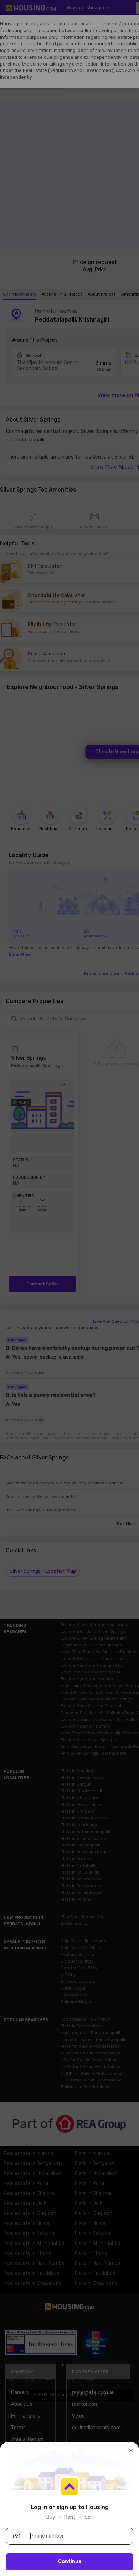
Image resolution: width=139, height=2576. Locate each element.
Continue (70, 2562)
